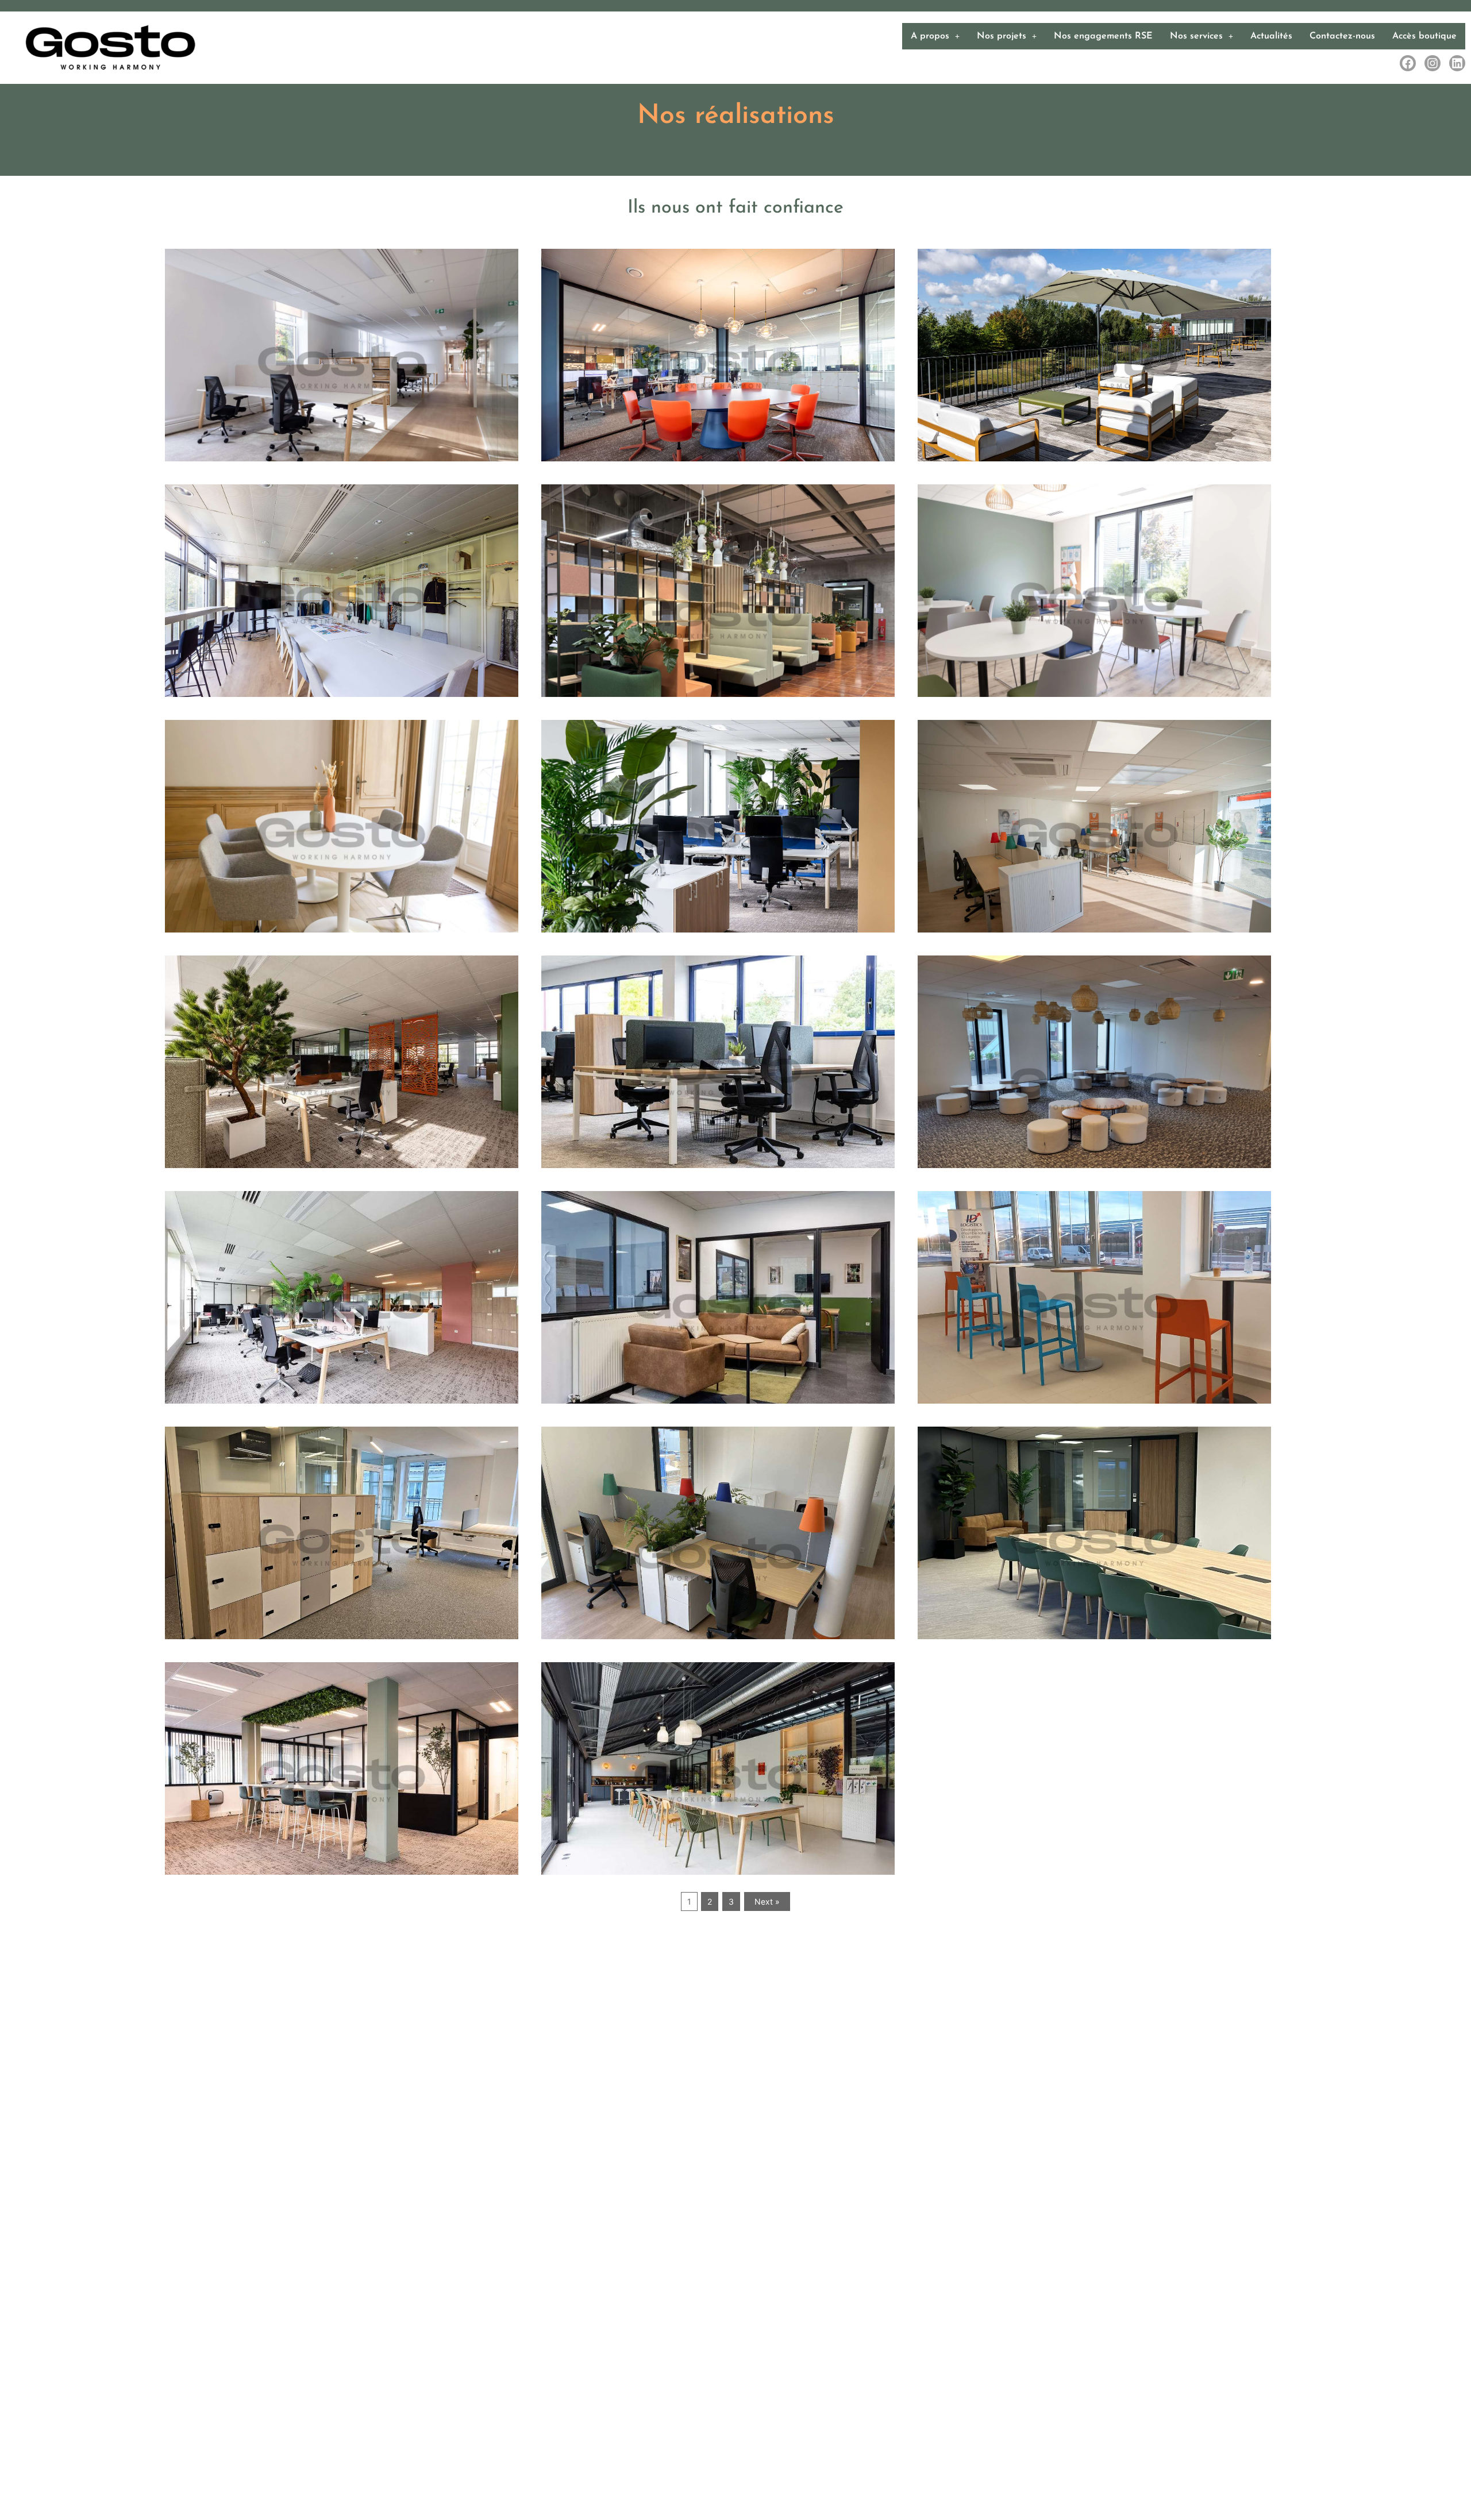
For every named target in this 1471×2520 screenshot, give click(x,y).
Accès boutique (1424, 36)
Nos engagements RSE (1103, 36)
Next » (767, 1901)
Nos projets (1002, 36)
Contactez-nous (1342, 36)
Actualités (1271, 36)
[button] (935, 36)
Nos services (1196, 36)
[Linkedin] (1457, 63)
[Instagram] (1433, 63)
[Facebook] (1408, 63)
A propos (930, 36)
